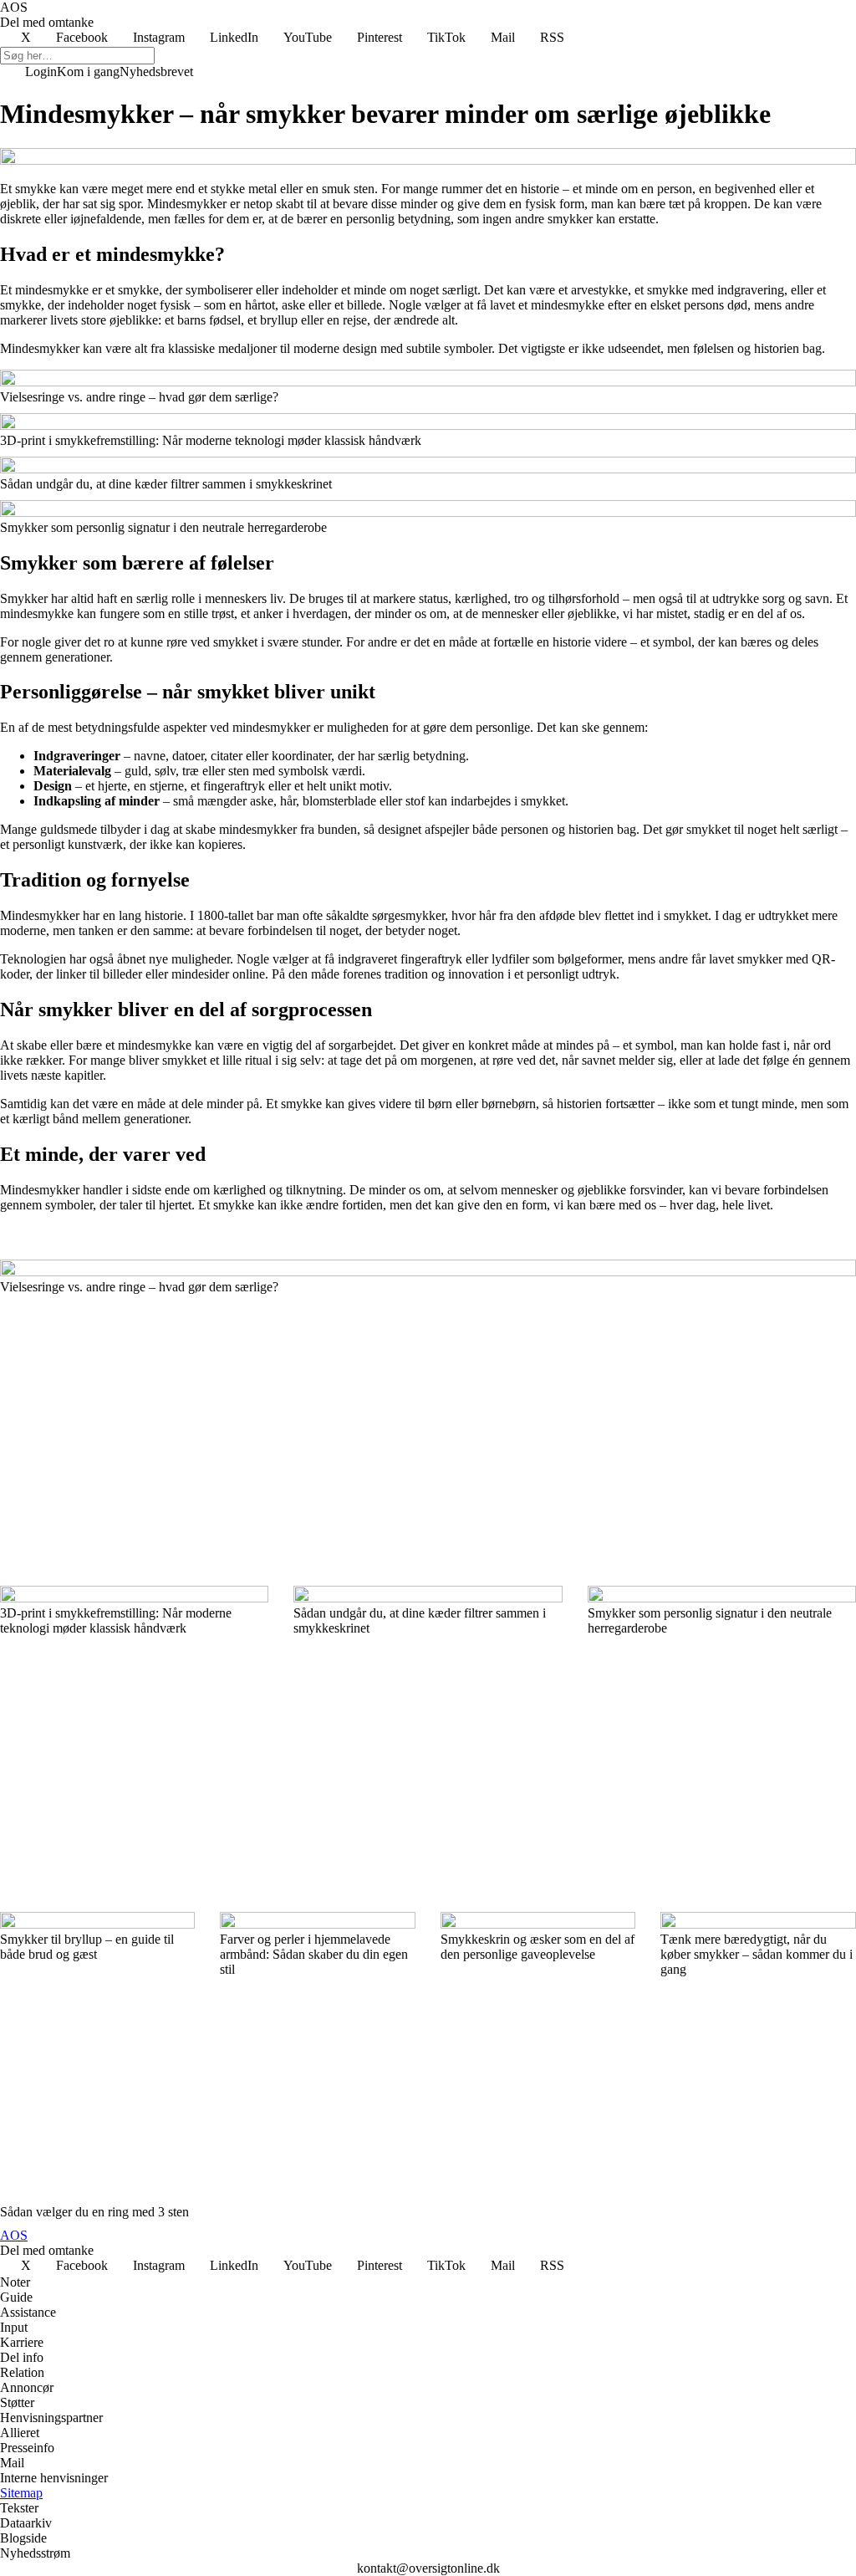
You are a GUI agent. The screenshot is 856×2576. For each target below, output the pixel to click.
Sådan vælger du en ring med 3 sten (94, 2212)
